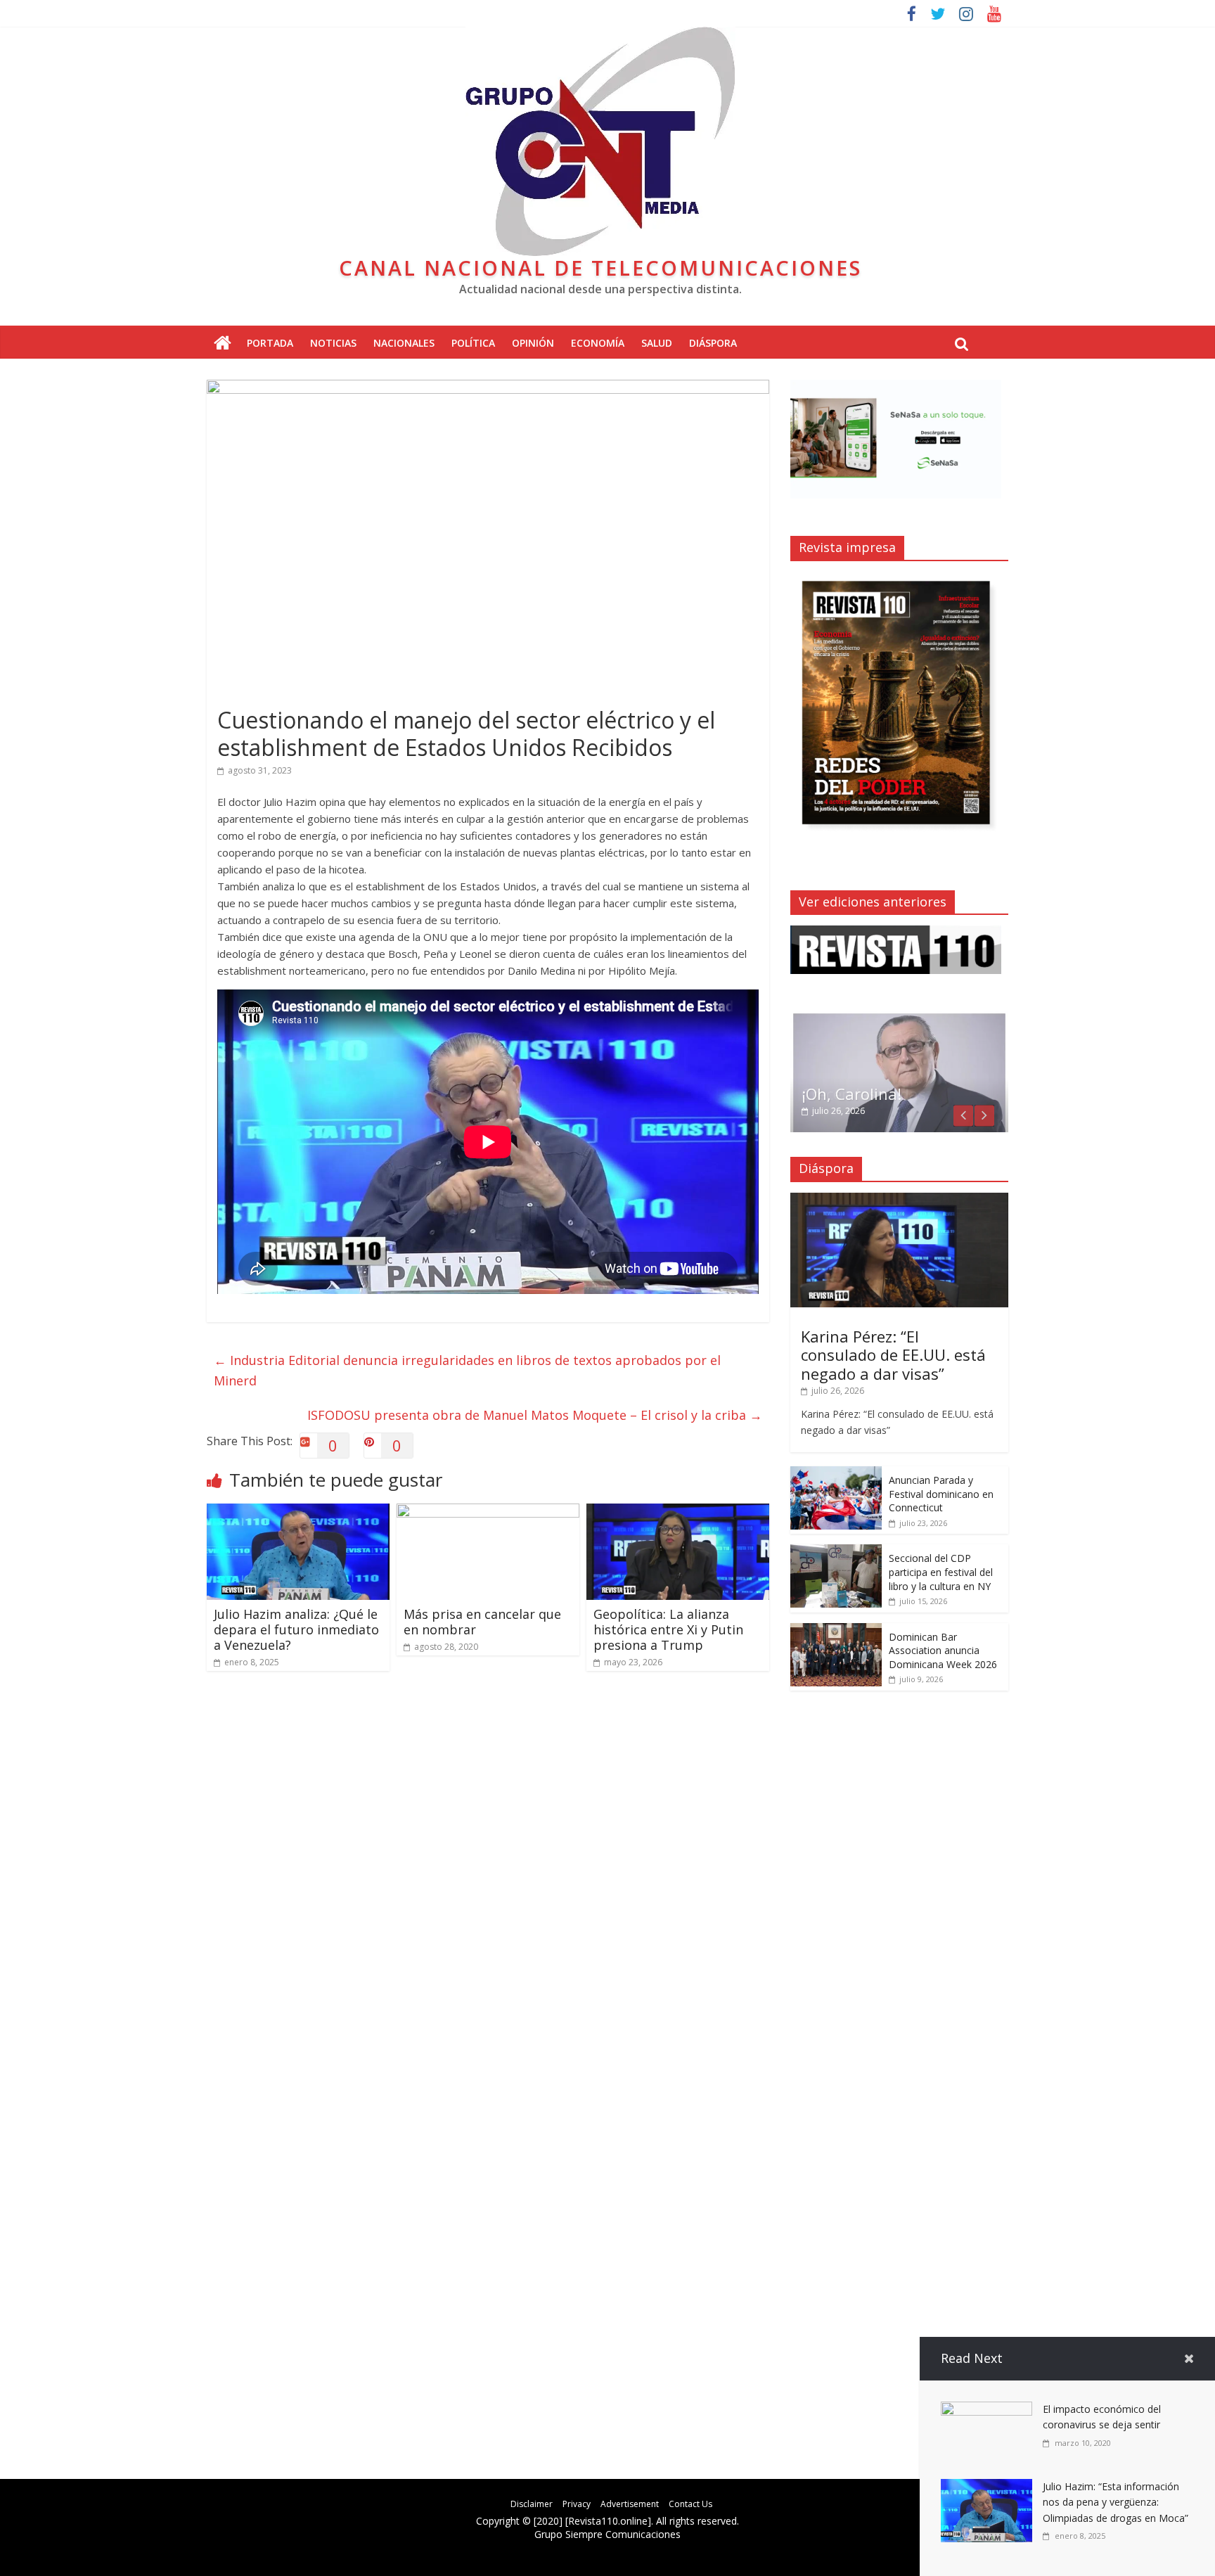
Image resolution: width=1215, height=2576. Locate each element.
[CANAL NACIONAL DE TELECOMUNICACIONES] (223, 344)
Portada (270, 343)
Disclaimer (532, 2504)
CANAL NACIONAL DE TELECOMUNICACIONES (600, 268)
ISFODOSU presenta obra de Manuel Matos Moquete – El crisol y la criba (535, 1415)
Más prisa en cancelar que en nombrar (482, 1622)
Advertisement (630, 2504)
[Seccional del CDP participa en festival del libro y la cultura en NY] (836, 1552)
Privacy (577, 2504)
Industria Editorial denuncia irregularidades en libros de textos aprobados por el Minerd (467, 1370)
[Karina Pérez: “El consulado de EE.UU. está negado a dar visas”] (899, 1200)
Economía (598, 343)
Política (473, 343)
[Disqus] (488, 1882)
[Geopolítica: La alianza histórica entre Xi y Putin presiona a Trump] (678, 1512)
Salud (657, 343)
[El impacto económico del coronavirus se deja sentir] (986, 2410)
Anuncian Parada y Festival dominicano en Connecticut (941, 1494)
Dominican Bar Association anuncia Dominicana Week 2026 (943, 1651)
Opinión (533, 343)
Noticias (333, 343)
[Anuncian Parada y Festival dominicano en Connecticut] (836, 1474)
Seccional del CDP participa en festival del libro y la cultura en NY (941, 1572)
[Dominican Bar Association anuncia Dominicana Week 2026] (836, 1630)
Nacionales (404, 343)
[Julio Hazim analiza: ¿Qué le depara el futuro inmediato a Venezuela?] (298, 1512)
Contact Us (690, 2504)
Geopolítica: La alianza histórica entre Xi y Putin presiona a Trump (668, 1629)
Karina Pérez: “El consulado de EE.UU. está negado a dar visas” (893, 1355)
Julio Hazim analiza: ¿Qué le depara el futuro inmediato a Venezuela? (296, 1629)
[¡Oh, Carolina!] (899, 1019)
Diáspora (713, 343)
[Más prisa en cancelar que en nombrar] (488, 1512)
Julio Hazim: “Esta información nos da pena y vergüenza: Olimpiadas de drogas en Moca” (1116, 2502)
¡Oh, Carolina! (851, 1094)
